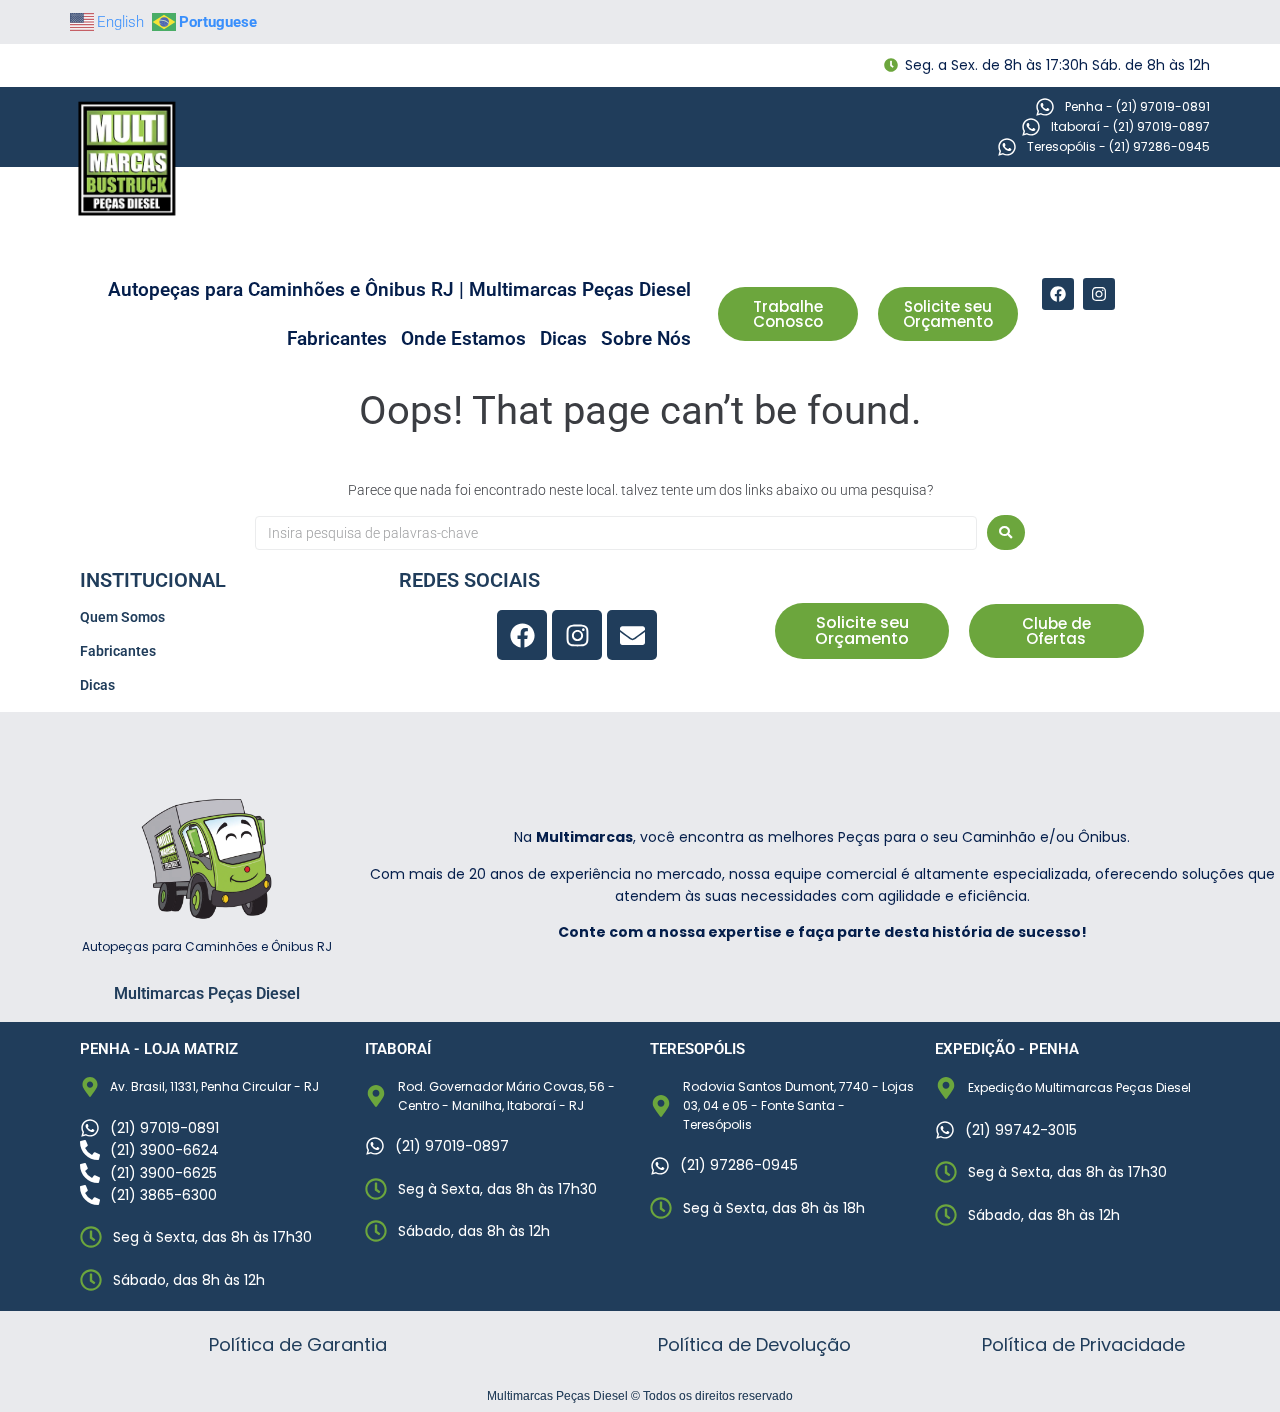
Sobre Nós (646, 338)
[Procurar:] (616, 533)
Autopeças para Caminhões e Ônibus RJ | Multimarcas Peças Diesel (399, 289)
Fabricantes (337, 338)
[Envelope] (632, 635)
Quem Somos (122, 617)
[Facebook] (1058, 294)
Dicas (563, 338)
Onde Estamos (463, 338)
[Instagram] (1099, 294)
